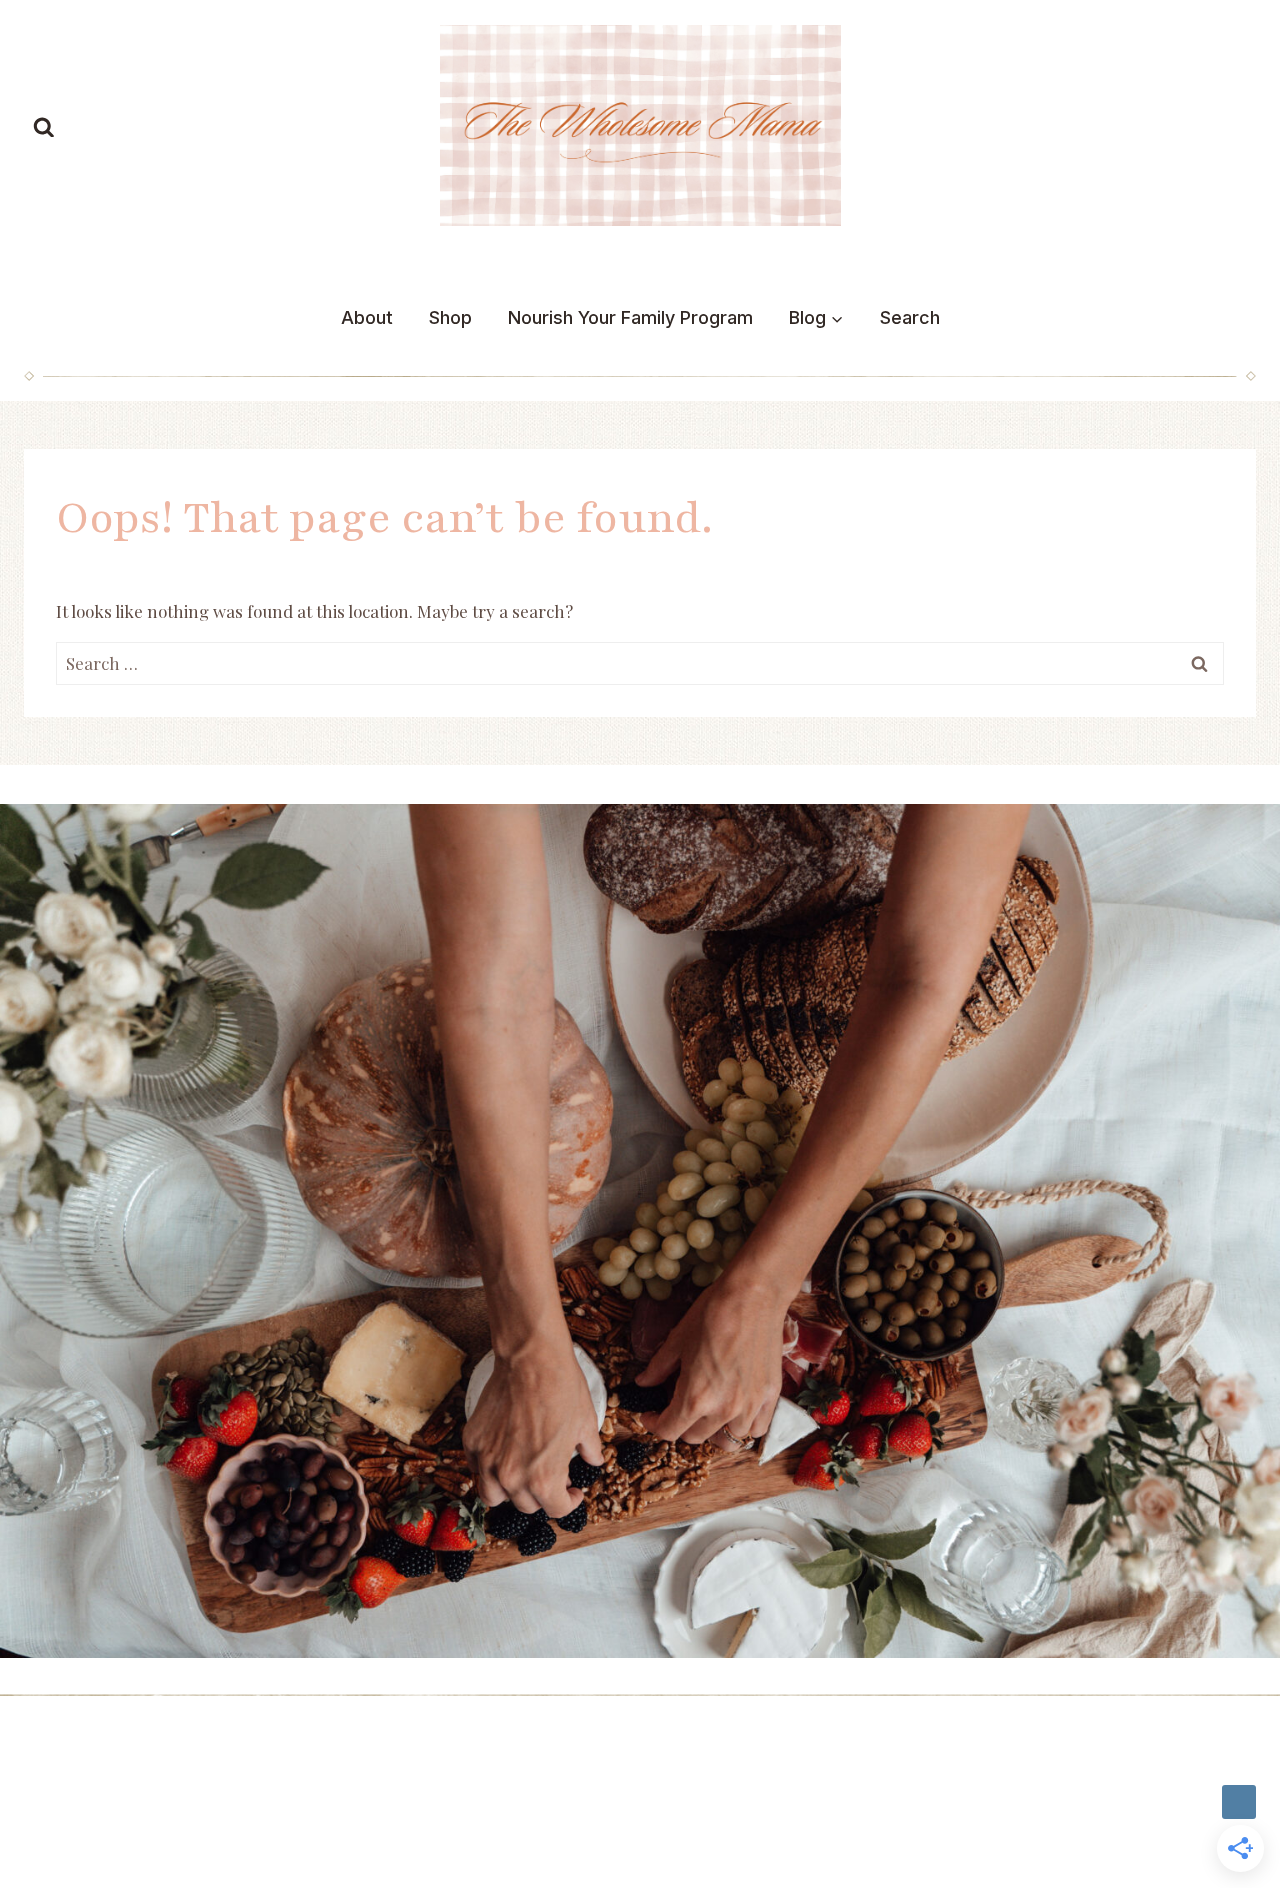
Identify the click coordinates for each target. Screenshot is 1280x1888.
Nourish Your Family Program (630, 317)
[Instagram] (1239, 1802)
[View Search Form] (44, 128)
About (367, 317)
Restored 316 (78, 1809)
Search (910, 317)
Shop (450, 317)
